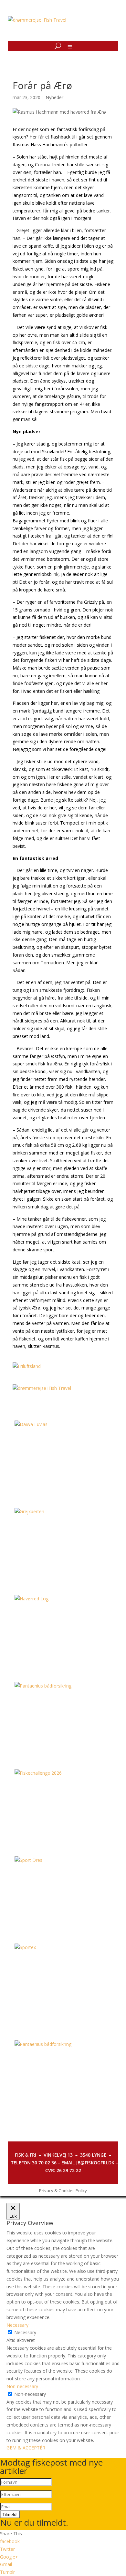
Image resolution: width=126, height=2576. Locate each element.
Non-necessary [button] (22, 2386)
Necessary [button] (17, 2325)
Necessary (25, 2332)
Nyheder (54, 97)
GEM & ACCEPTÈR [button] (26, 2448)
